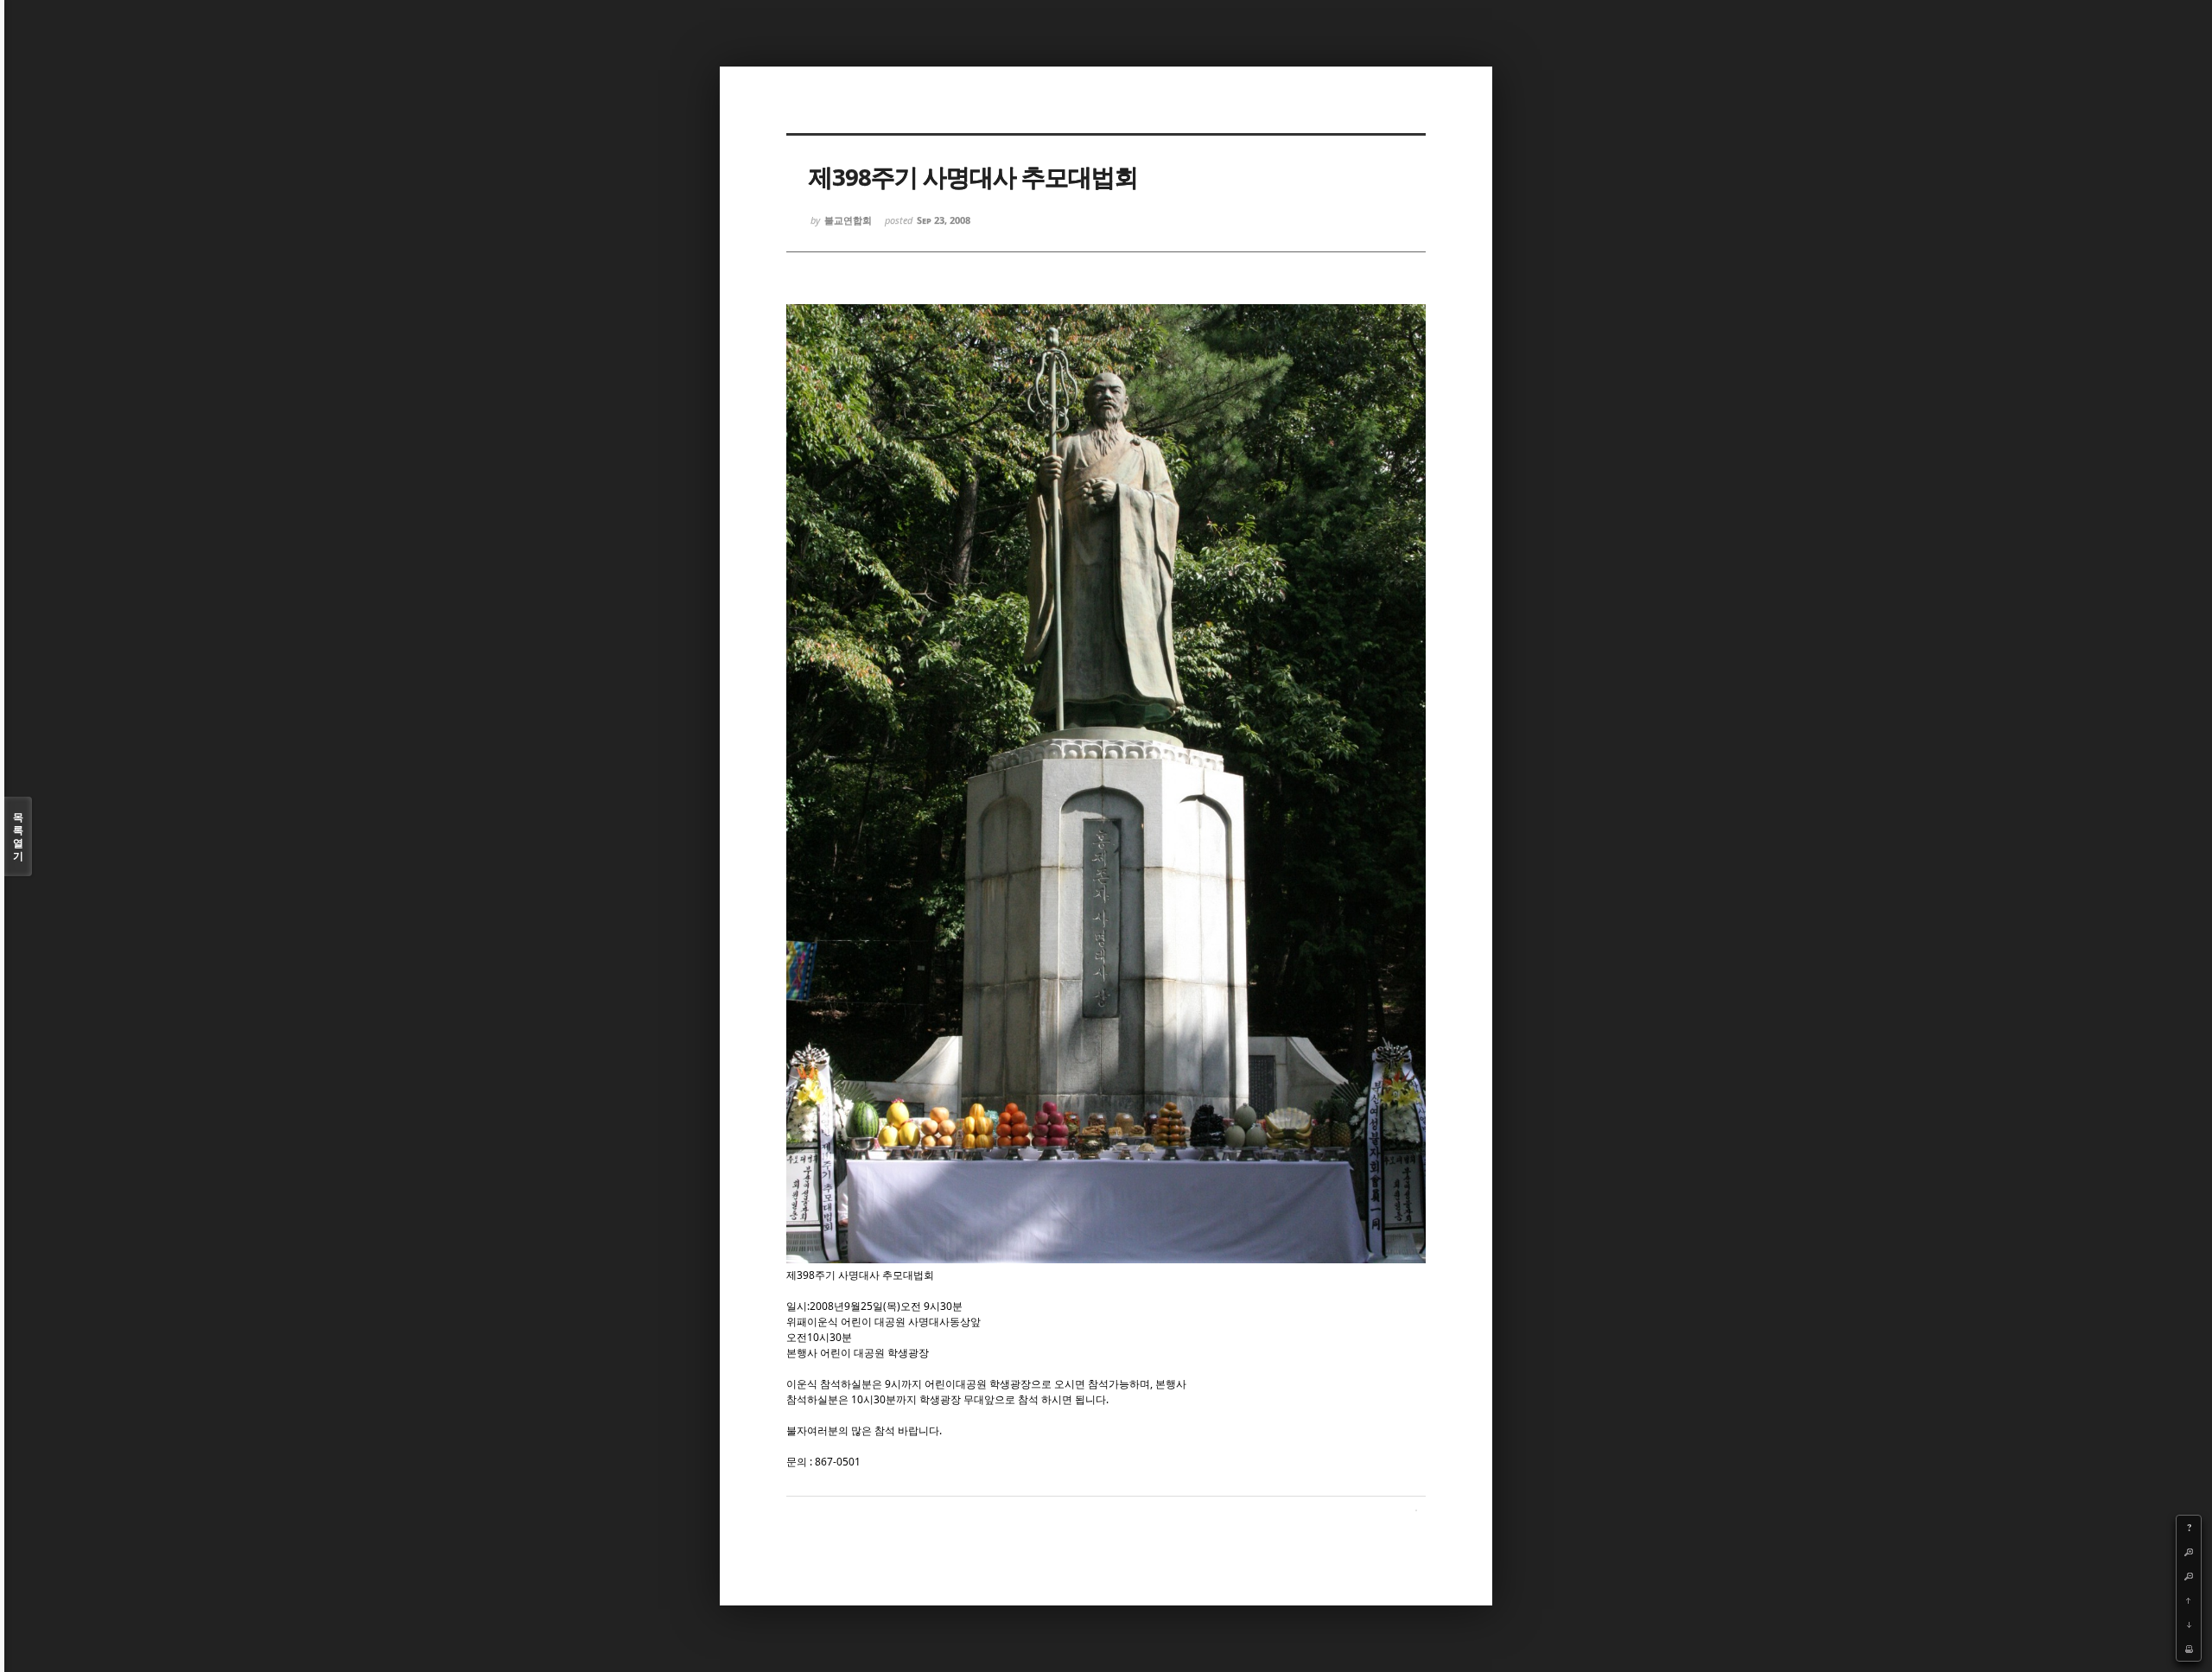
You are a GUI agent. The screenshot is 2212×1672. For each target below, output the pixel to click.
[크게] (2189, 1552)
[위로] (2189, 1600)
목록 (18, 836)
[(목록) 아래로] (2189, 1624)
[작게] (2189, 1576)
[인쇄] (2189, 1649)
